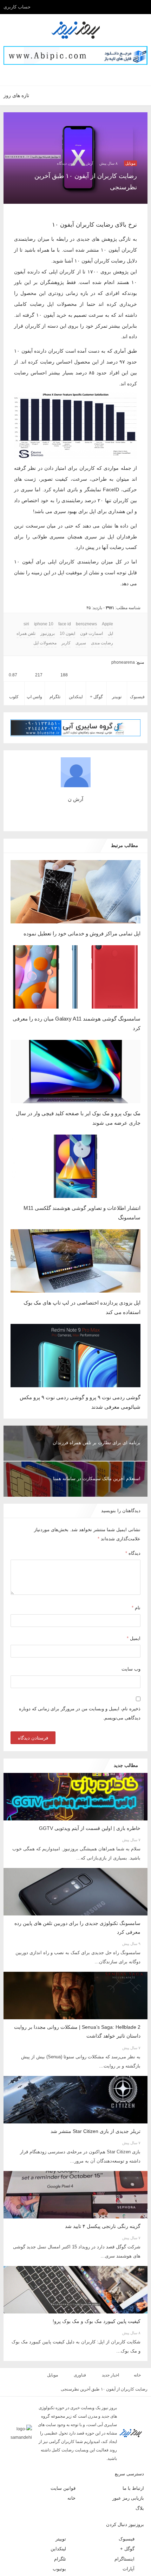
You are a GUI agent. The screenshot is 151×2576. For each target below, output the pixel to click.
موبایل (130, 163)
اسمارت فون (103, 601)
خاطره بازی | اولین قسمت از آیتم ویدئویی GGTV (90, 1797)
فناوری (78, 2342)
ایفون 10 (80, 601)
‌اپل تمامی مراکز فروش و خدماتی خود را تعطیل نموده (82, 901)
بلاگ (140, 2466)
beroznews (88, 592)
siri (31, 592)
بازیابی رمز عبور (130, 2457)
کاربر (68, 611)
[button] (84, 75)
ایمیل (134, 1606)
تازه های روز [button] (16, 95)
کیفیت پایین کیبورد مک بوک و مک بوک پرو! (97, 2288)
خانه (137, 2342)
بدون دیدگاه (66, 163)
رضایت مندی (102, 611)
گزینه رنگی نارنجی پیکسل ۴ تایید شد (103, 2193)
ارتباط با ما (134, 2446)
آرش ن (87, 163)
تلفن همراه (41, 601)
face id (68, 592)
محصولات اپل (48, 611)
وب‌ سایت (131, 1637)
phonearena (124, 630)
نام (136, 1576)
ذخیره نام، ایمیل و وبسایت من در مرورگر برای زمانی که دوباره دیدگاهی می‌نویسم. (80, 1682)
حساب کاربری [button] (17, 7)
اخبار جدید (109, 2342)
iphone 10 (48, 592)
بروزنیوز (61, 601)
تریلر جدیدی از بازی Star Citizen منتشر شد (96, 2099)
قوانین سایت (64, 2446)
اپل (21, 592)
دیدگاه (133, 1521)
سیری (81, 611)
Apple (108, 592)
